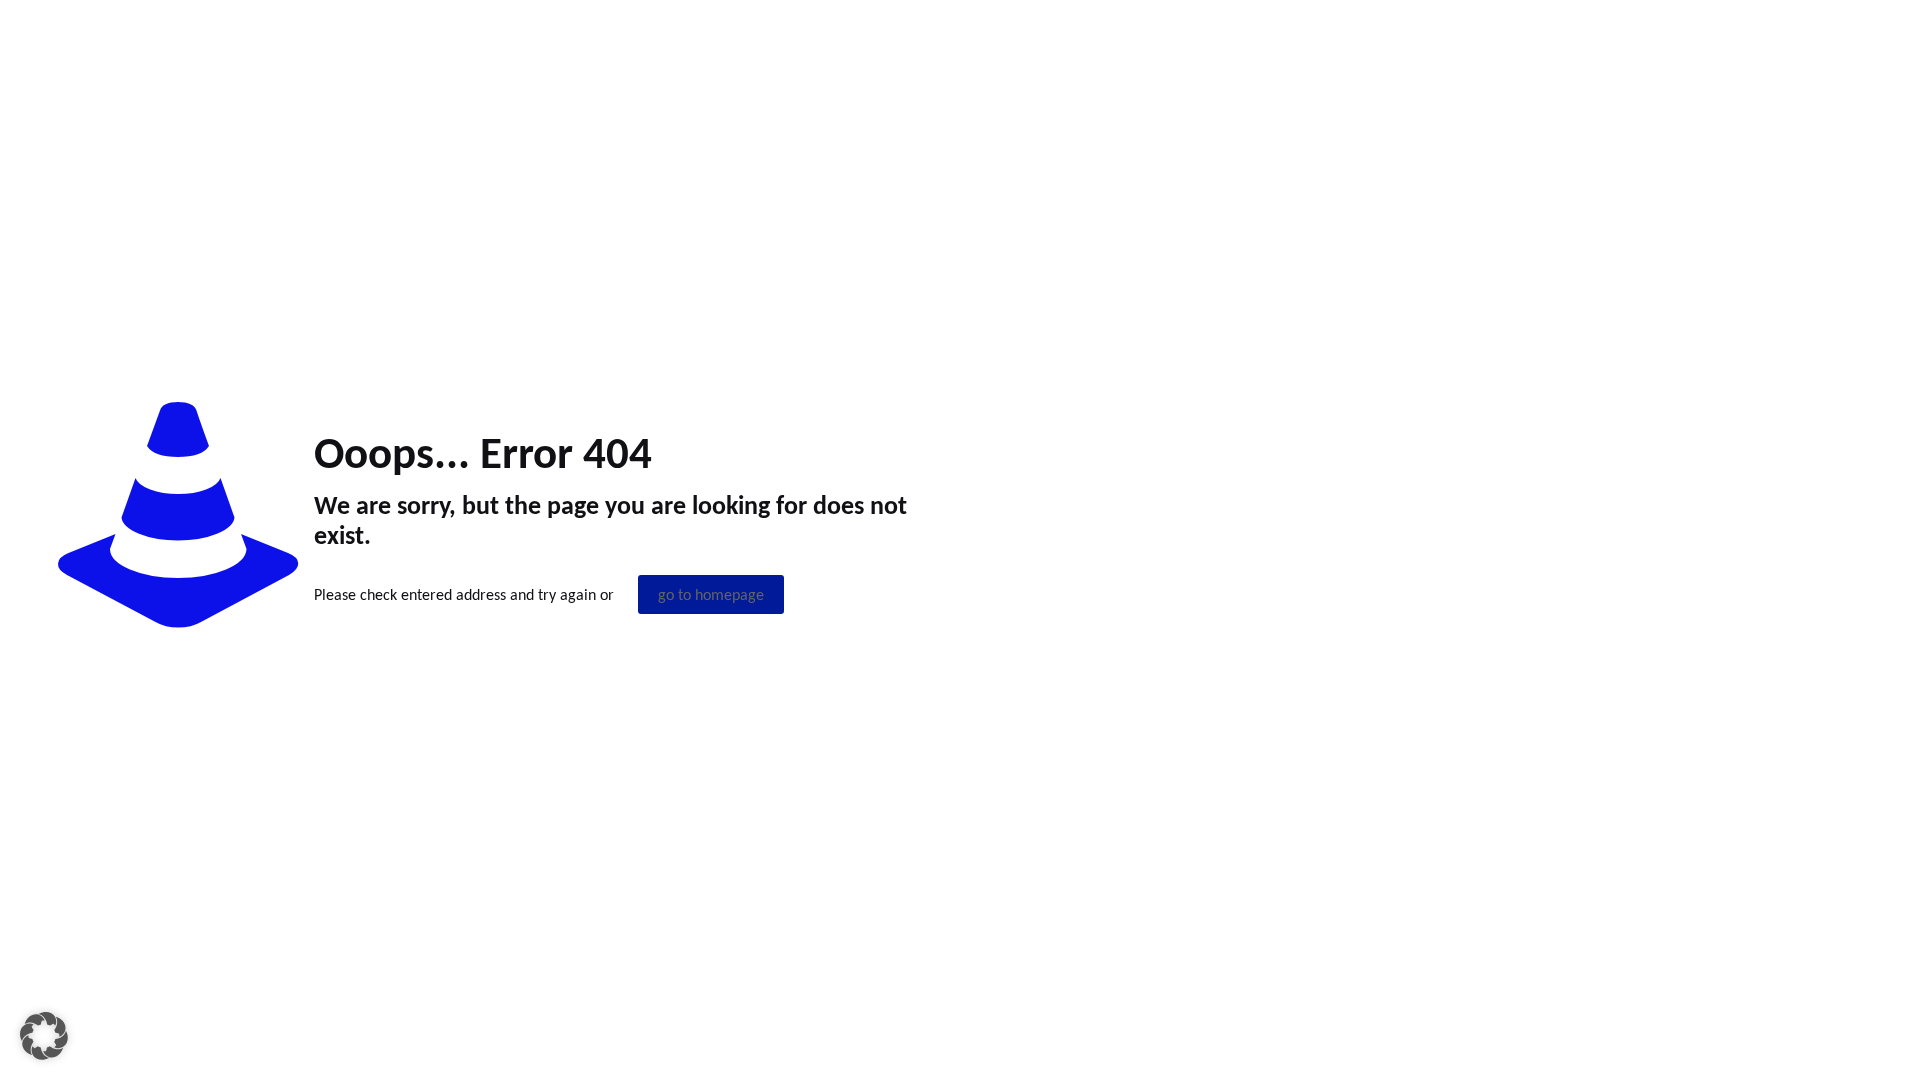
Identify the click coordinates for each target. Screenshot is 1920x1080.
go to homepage (711, 594)
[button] (44, 1036)
